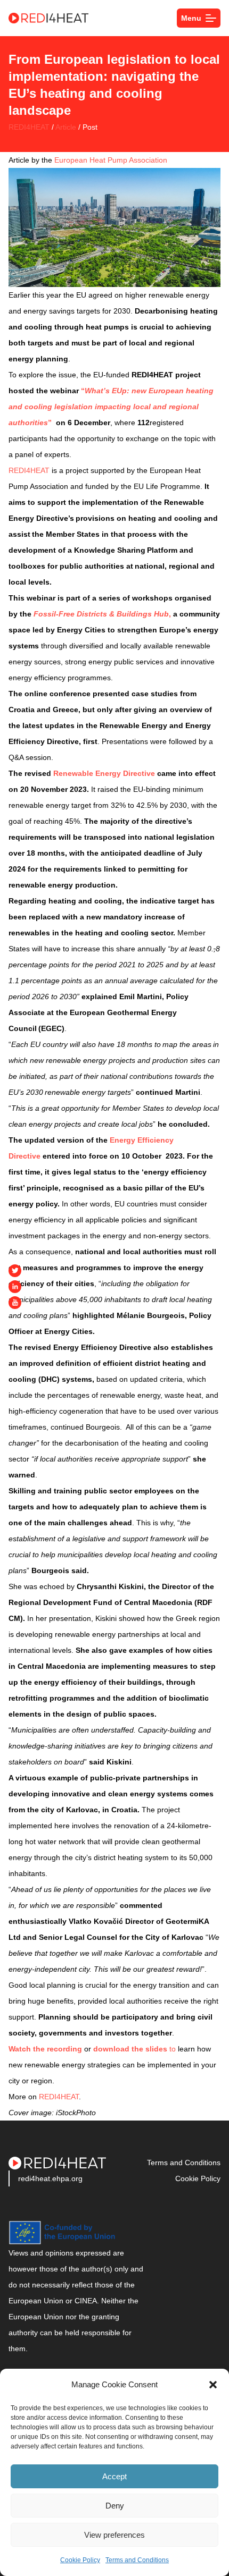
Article (66, 127)
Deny (115, 2506)
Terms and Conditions (137, 2560)
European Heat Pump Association (111, 160)
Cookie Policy (80, 2560)
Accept (114, 2476)
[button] (213, 2385)
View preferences (114, 2535)
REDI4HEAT (29, 127)
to (134, 2049)
